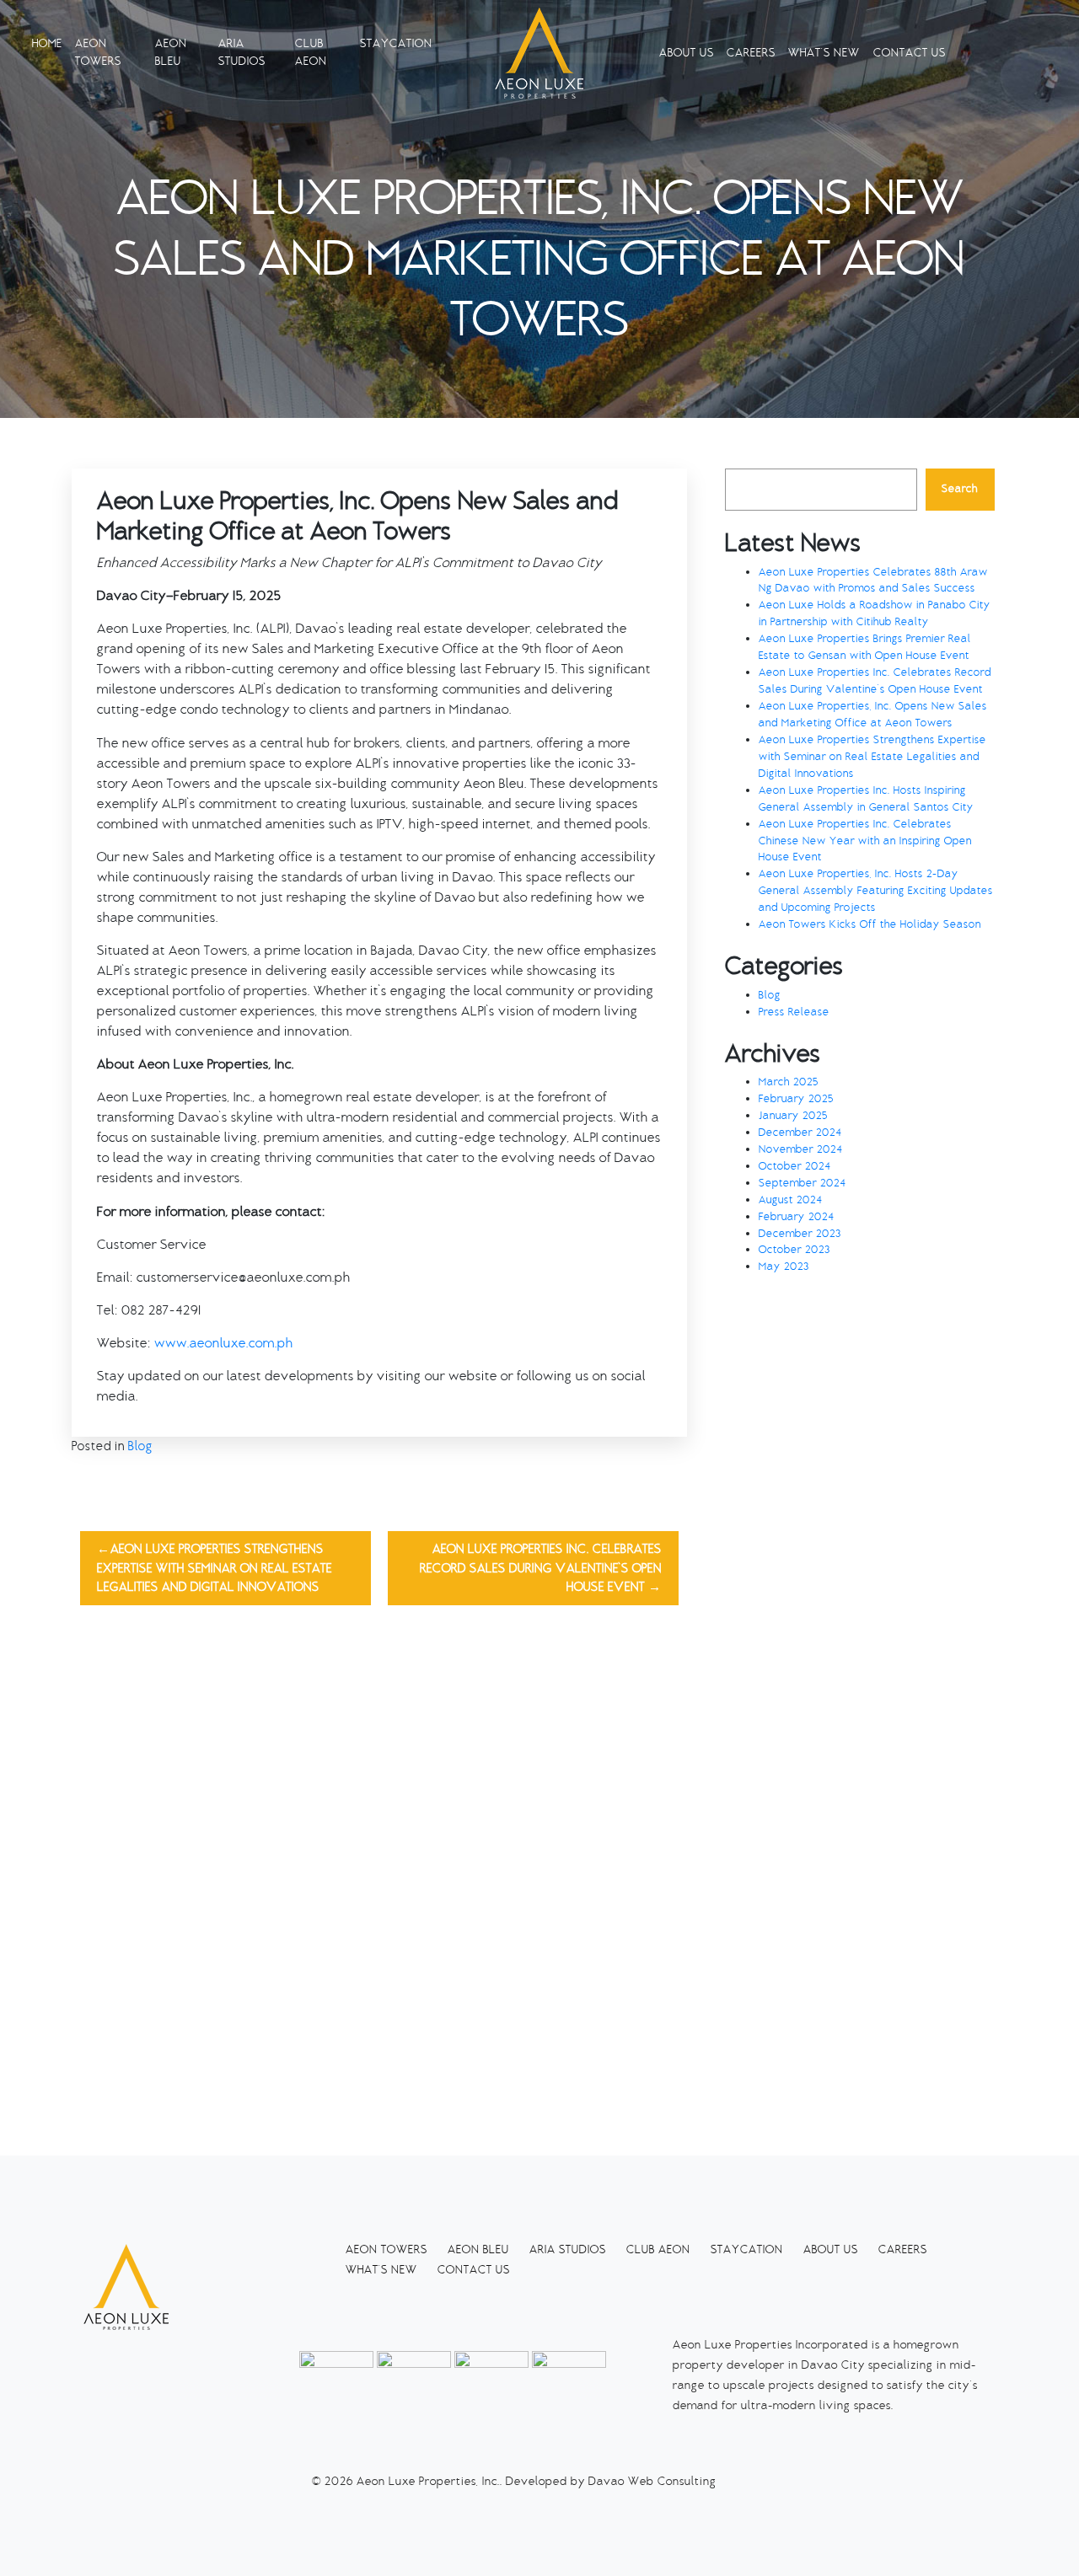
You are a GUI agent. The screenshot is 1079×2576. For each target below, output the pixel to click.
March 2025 (789, 1082)
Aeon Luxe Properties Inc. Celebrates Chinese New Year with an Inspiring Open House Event (865, 841)
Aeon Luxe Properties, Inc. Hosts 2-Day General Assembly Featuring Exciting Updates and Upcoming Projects (876, 891)
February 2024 (797, 1217)
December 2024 (800, 1133)
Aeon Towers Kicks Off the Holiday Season (870, 924)
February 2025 (796, 1099)
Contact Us (910, 53)
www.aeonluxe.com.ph (222, 1343)
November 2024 (801, 1149)
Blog (140, 1446)
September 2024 (803, 1183)
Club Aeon (311, 52)
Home (47, 43)
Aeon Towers (98, 52)
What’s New (824, 53)
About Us (687, 53)
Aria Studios (242, 52)
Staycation (396, 43)
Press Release (794, 1012)
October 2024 (795, 1166)
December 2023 (800, 1234)
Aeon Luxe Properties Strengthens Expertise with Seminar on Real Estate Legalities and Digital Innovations (215, 1568)
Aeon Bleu (171, 52)
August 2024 (791, 1200)
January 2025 (793, 1116)
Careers (751, 53)
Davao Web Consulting (652, 2481)
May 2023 (784, 1267)
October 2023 (794, 1250)
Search (960, 489)
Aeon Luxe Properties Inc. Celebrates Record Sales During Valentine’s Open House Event (541, 1568)
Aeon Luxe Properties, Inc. (428, 2481)
